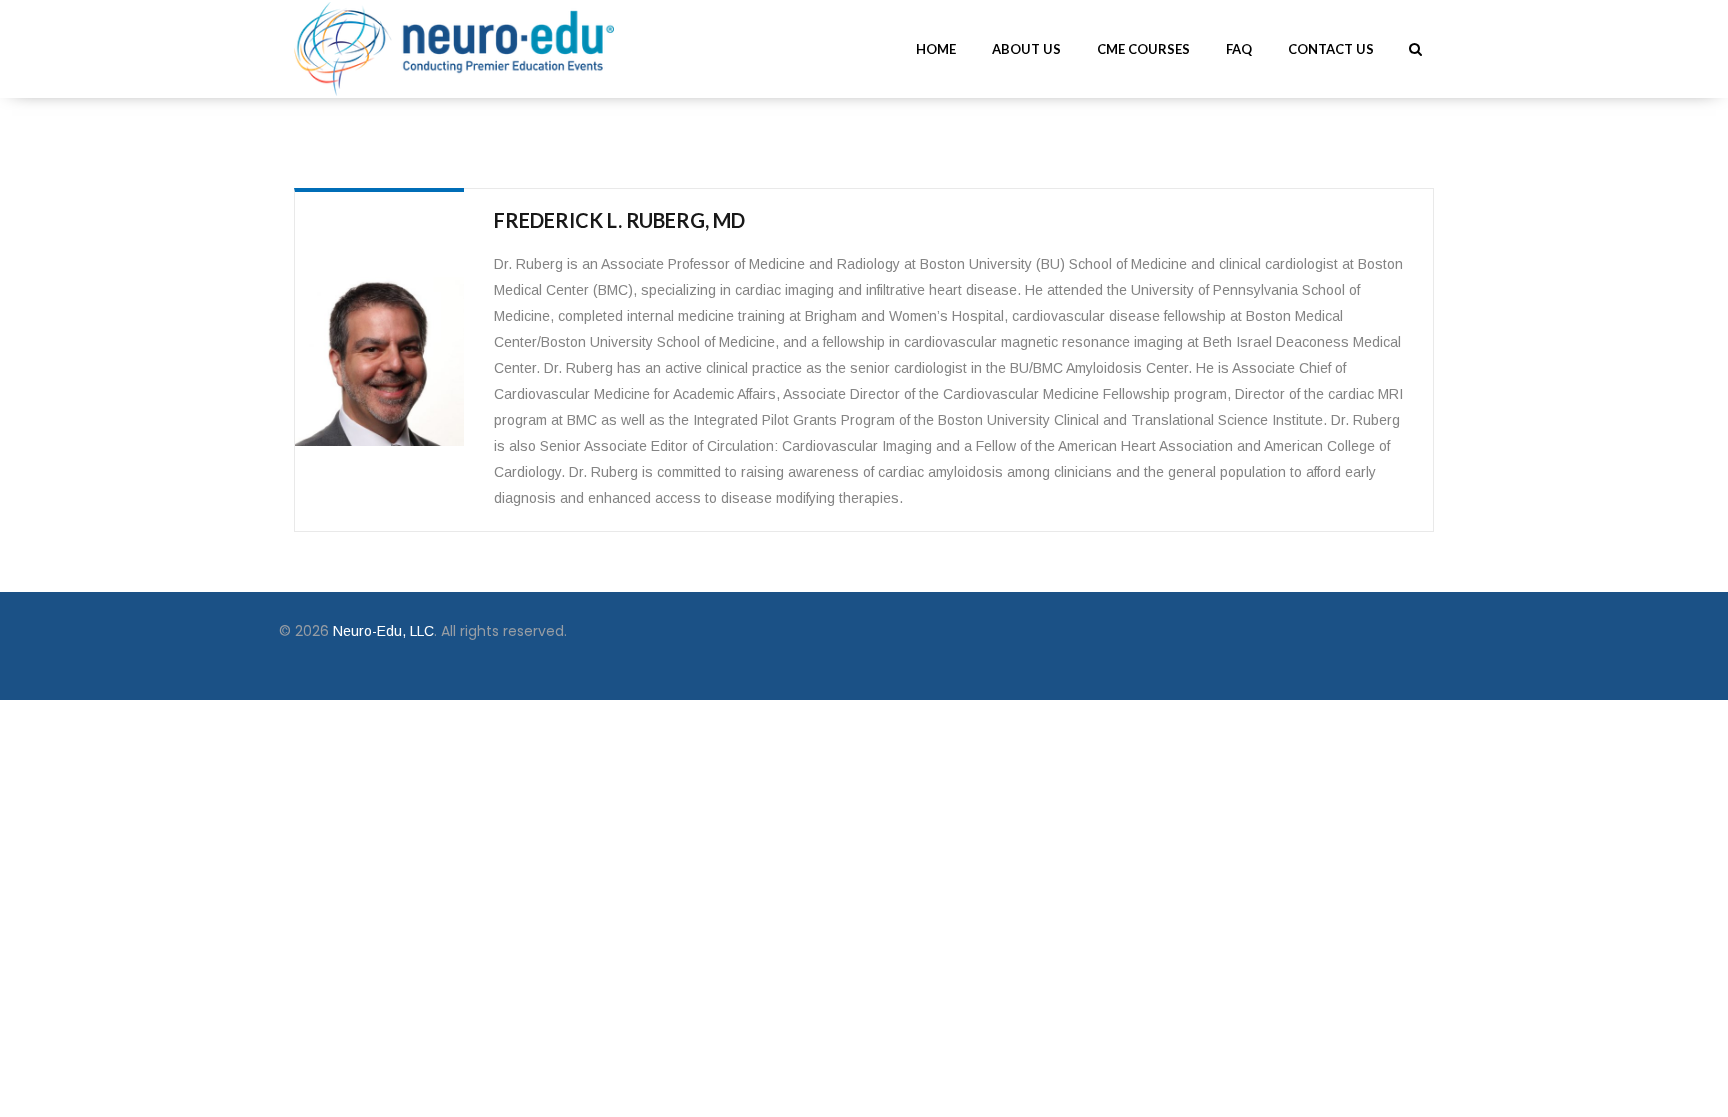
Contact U (1331, 49)
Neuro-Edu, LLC (381, 631)
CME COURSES (1143, 49)
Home (936, 49)
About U (1026, 49)
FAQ (1239, 49)
